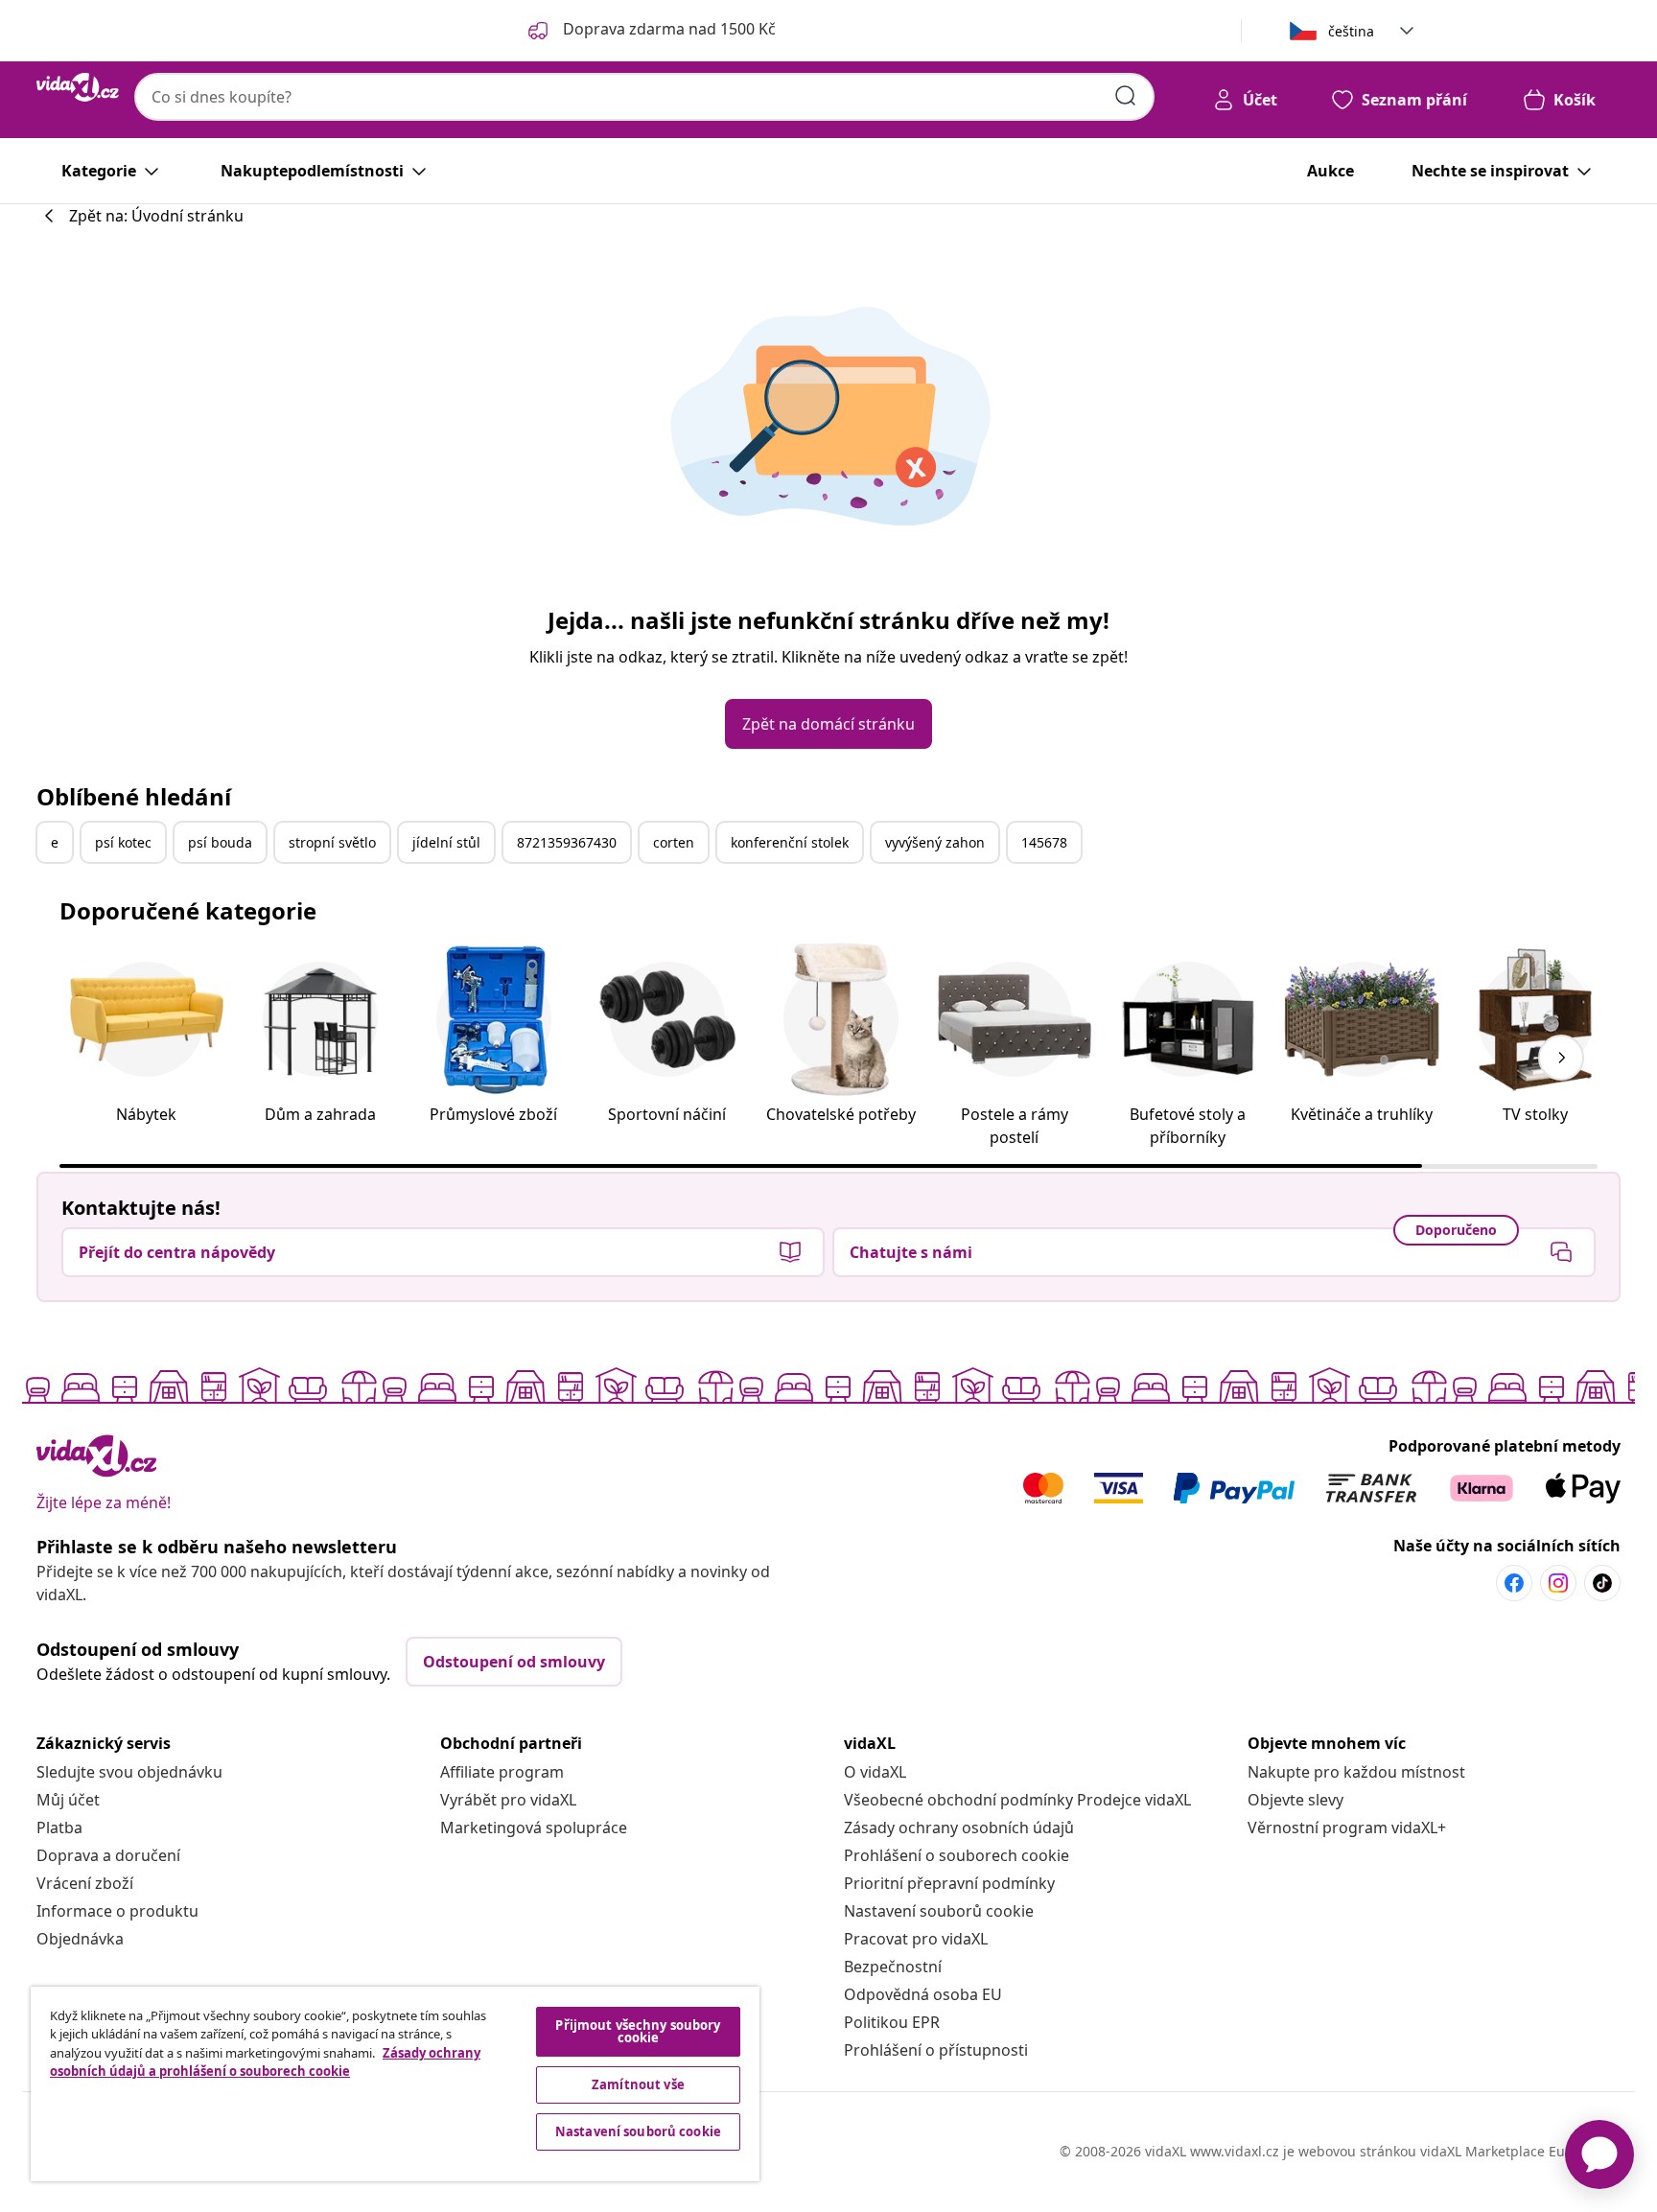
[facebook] (1514, 1583)
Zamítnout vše (638, 2084)
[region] (395, 2084)
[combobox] (644, 97)
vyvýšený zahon (935, 842)
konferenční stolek (790, 842)
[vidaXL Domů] (78, 87)
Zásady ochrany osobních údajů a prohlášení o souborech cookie (265, 2062)
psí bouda (220, 842)
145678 (1044, 842)
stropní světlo (332, 842)
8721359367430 (567, 842)
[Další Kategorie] (1561, 1058)
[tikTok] (1602, 1583)
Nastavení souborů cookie (939, 1911)
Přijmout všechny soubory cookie (638, 2031)
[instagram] (1558, 1583)
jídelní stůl (446, 842)
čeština (1351, 31)
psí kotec (123, 842)
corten (674, 842)
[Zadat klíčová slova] (1126, 96)
